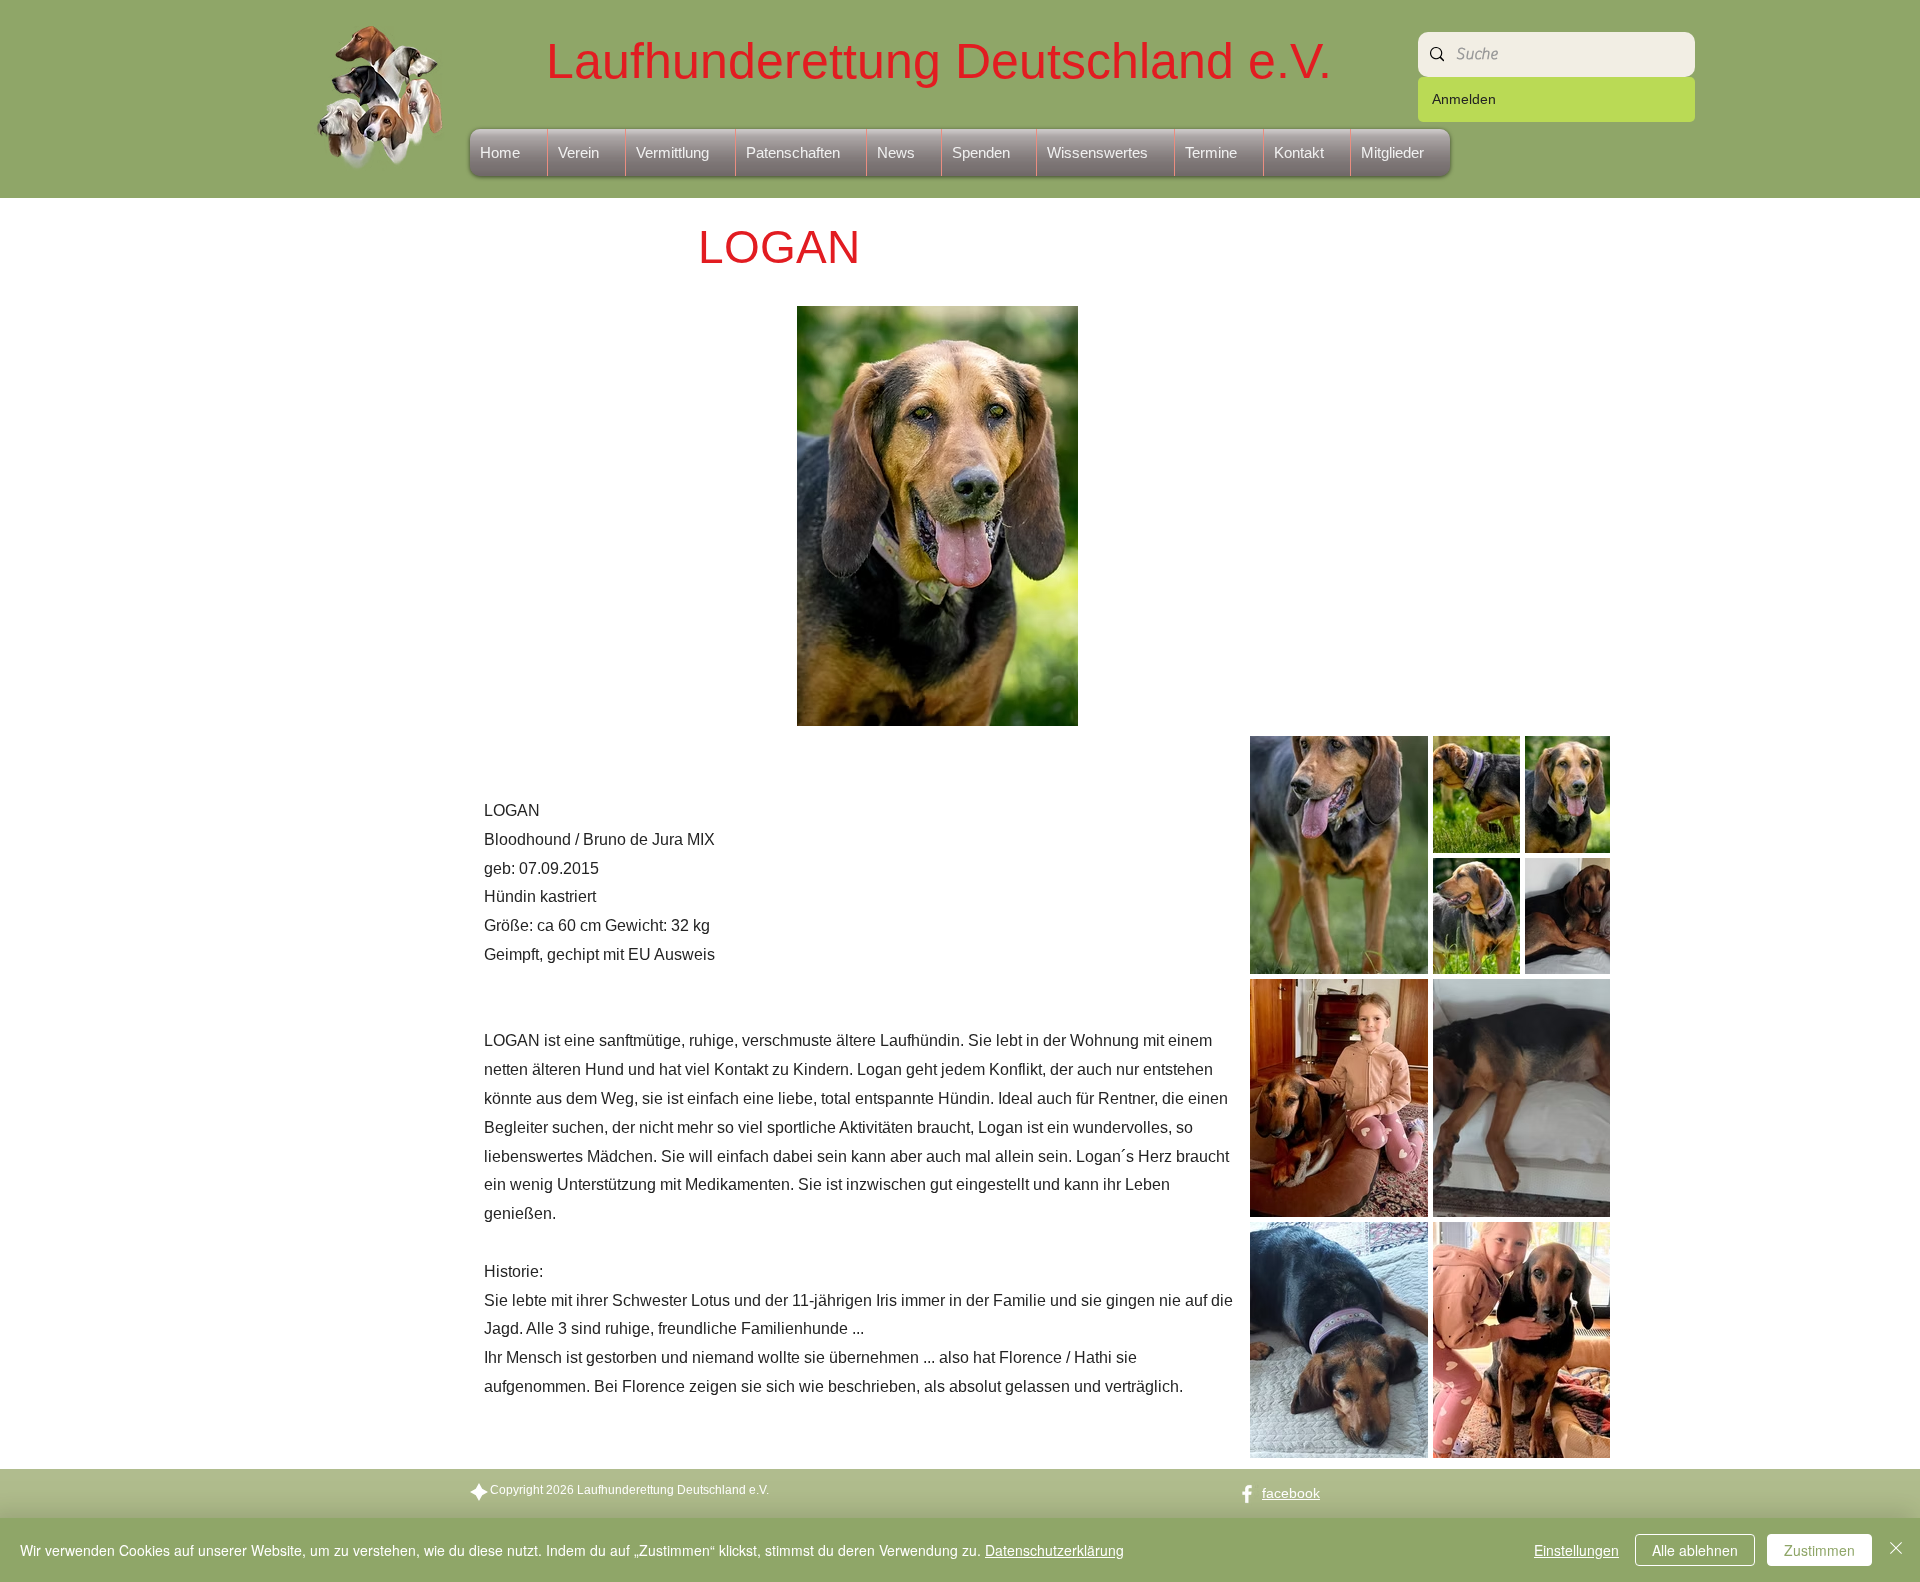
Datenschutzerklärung (1054, 1550)
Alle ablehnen (1695, 1550)
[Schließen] (1896, 1550)
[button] (586, 152)
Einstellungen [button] (1576, 1550)
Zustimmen (1819, 1550)
